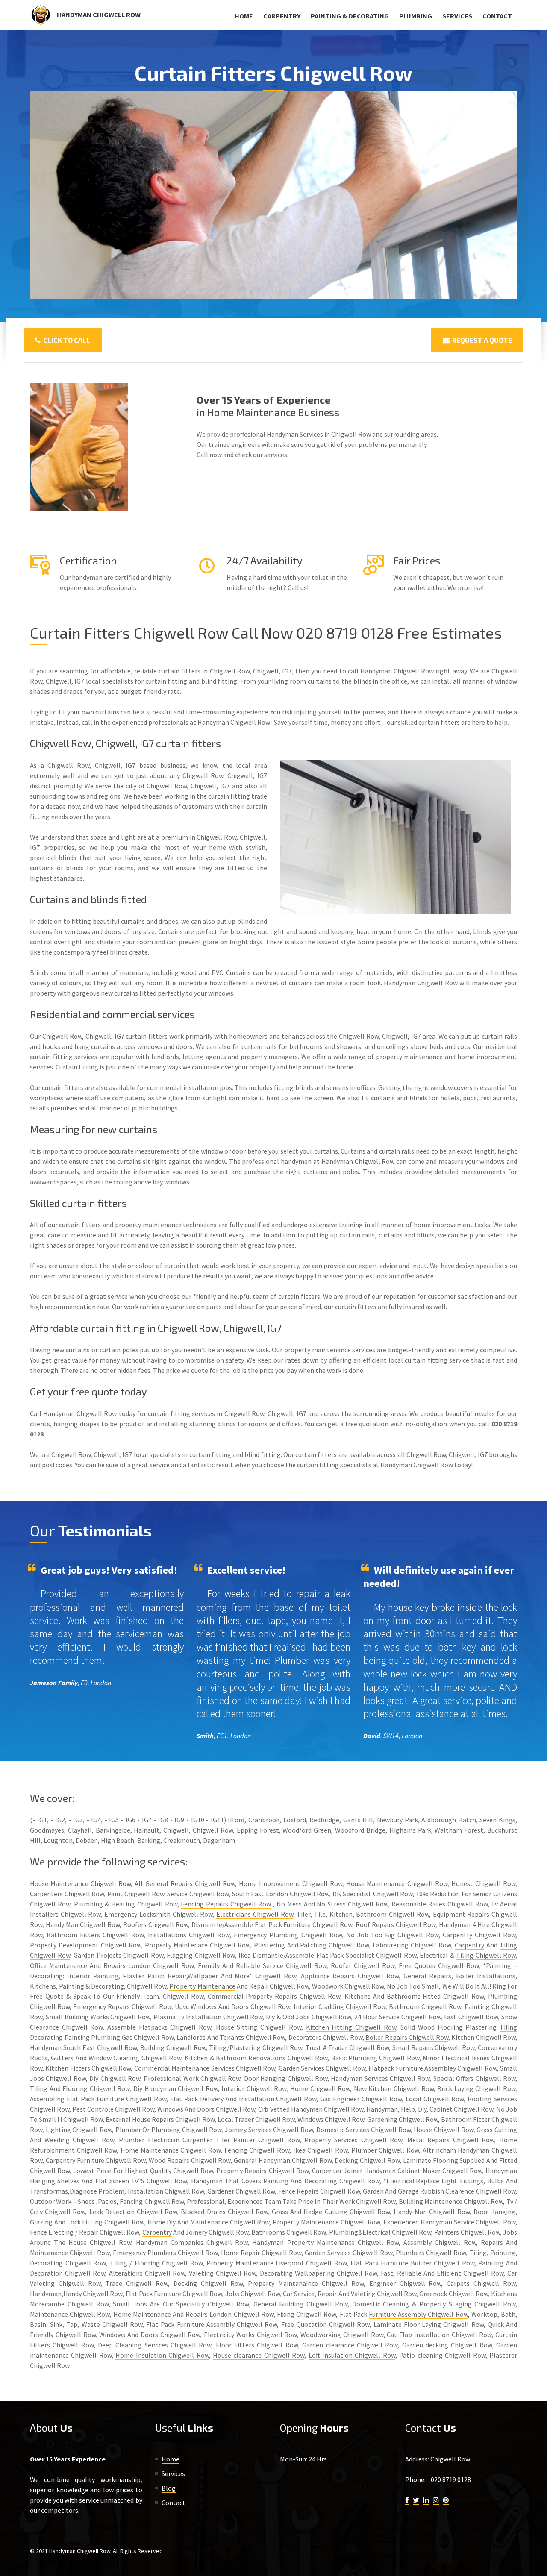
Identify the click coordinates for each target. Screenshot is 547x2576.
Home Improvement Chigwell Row (291, 1883)
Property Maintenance (202, 1986)
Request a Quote (481, 340)
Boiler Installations (486, 1976)
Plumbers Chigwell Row (431, 2253)
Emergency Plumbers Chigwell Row (165, 2253)
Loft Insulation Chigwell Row (352, 2355)
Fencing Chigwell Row (152, 2201)
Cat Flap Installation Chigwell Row (439, 2335)
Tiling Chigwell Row (486, 1955)
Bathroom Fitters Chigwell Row (95, 1935)
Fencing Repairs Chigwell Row (226, 1904)
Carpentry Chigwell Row (479, 1935)
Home (244, 16)
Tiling (508, 2027)
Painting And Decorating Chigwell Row (321, 2181)
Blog (169, 2488)
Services (457, 16)
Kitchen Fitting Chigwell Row (351, 2027)
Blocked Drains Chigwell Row (224, 2212)
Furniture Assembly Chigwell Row (418, 2314)
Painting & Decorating (350, 16)
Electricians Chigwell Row (254, 1914)
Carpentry (282, 16)
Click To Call (65, 340)
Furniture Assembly (206, 2324)
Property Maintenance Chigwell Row (326, 2222)
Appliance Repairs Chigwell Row (350, 1976)
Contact (497, 16)
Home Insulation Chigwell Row (162, 2355)
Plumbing (416, 16)
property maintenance (410, 1057)
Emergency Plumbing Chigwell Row (288, 1935)
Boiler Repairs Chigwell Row (407, 2037)
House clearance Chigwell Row (259, 2355)
